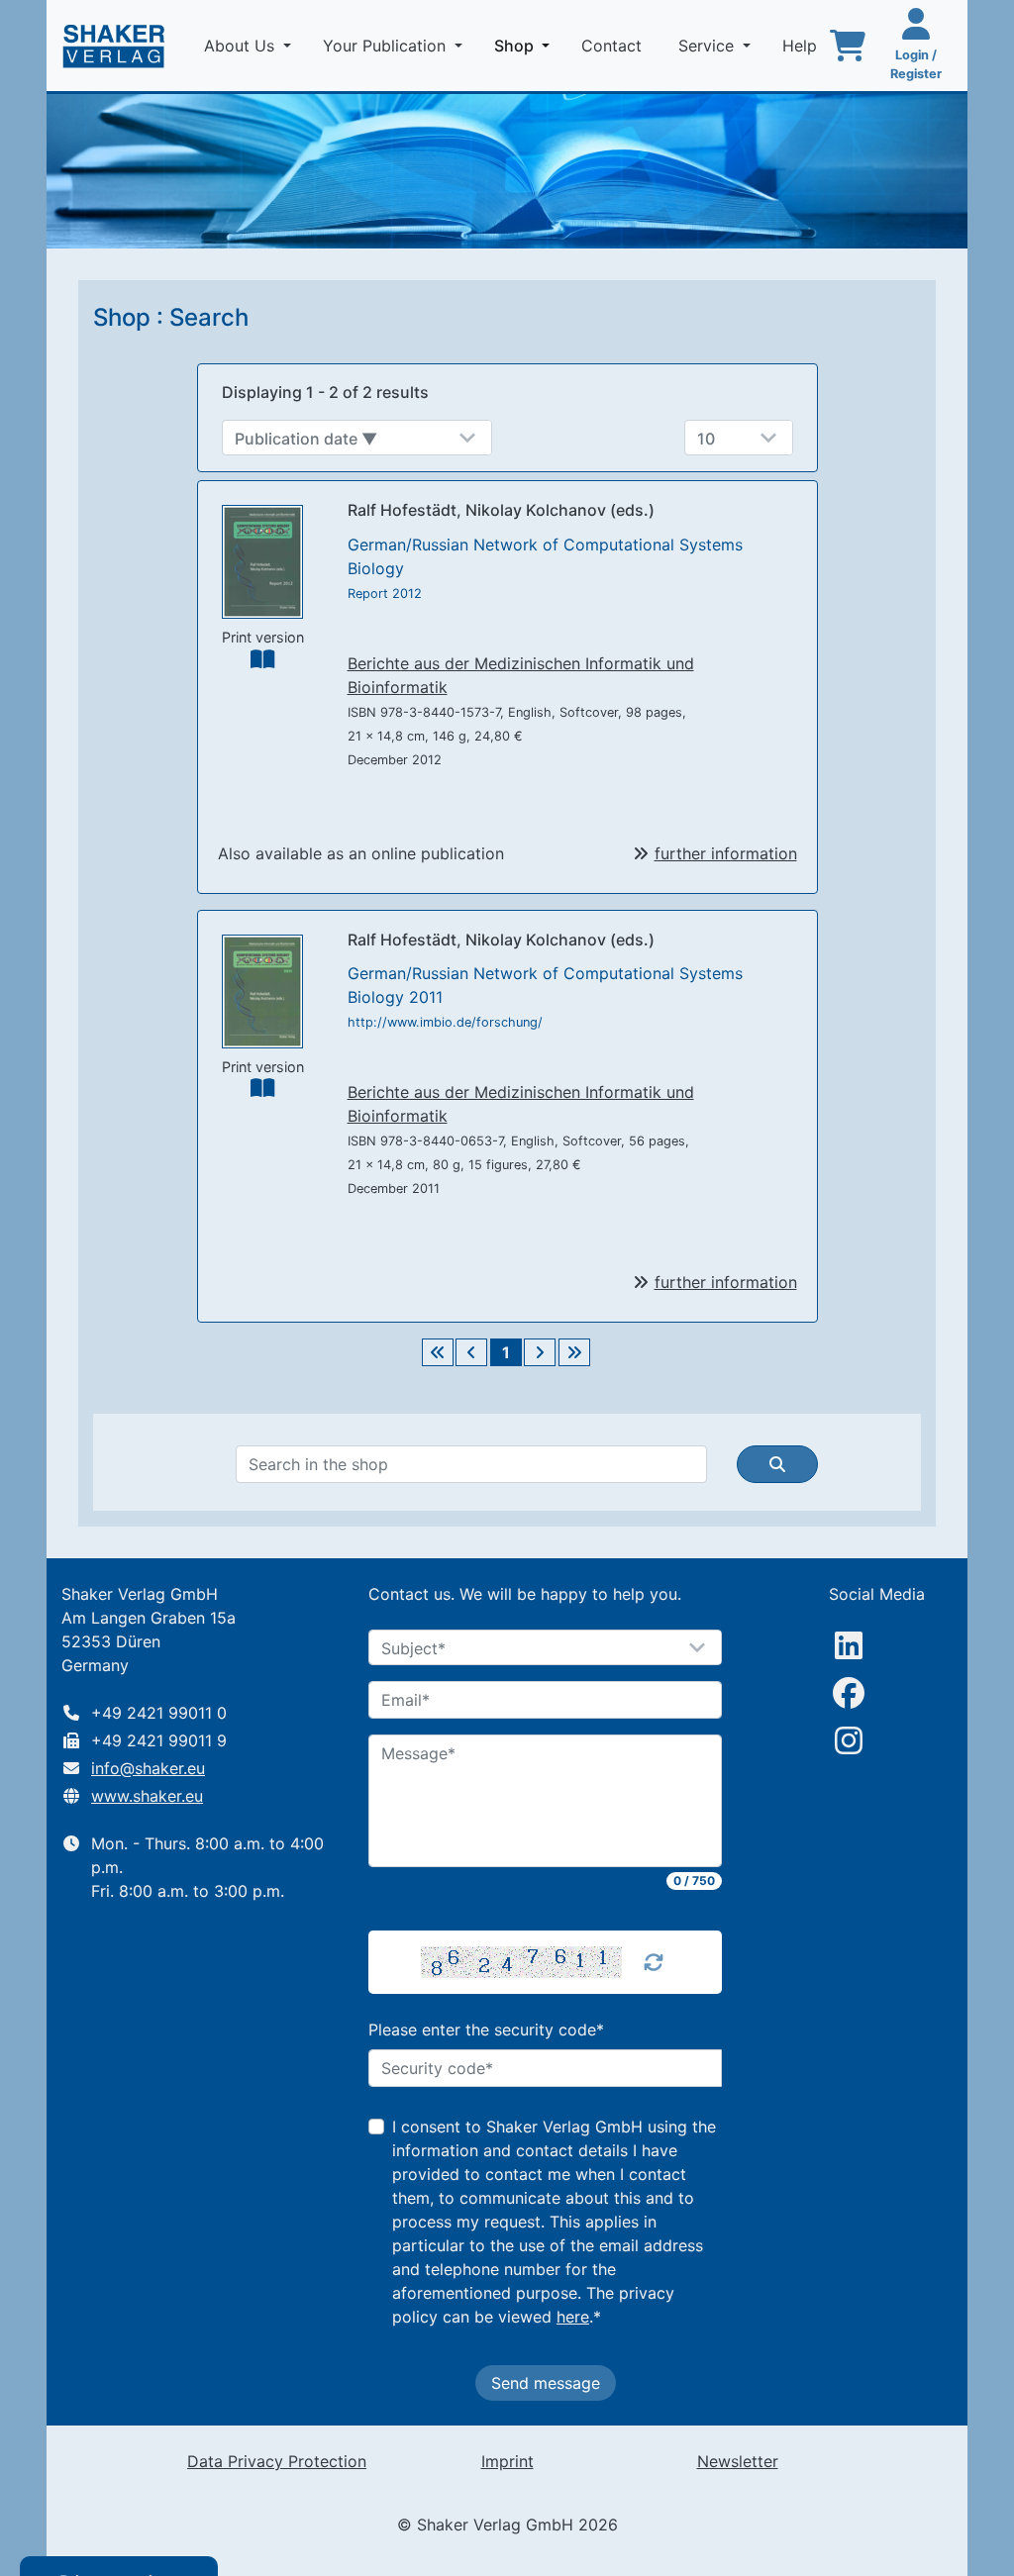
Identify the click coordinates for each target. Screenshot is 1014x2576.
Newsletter (738, 2461)
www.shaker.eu (147, 1796)
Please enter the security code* (486, 2030)
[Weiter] (540, 1352)
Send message (546, 2383)
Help (802, 46)
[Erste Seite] (438, 1352)
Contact (614, 46)
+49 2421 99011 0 (159, 1713)
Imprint (507, 2461)
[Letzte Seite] (574, 1352)
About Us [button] (242, 46)
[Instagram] (849, 1740)
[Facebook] (849, 1693)
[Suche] (777, 1464)
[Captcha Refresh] (654, 1962)
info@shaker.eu (148, 1768)
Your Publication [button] (387, 46)
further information (726, 853)
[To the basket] (848, 46)
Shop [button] (526, 45)
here (573, 2317)
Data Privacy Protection (277, 2461)
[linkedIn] (849, 1645)
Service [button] (709, 46)
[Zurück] (471, 1352)
